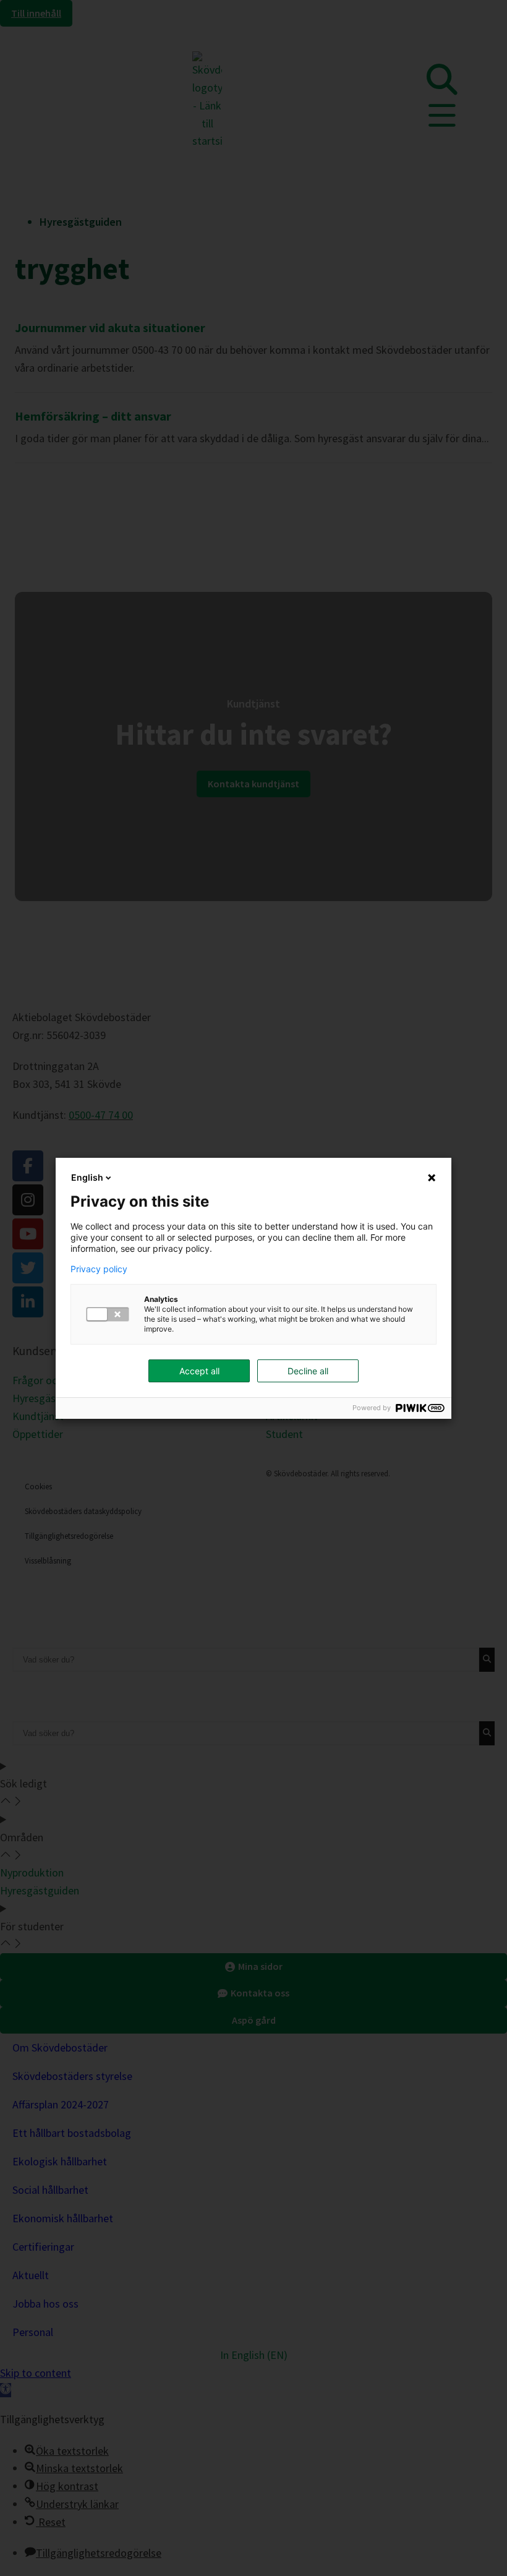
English (87, 1177)
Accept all (199, 1371)
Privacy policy (99, 1269)
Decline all (308, 1371)
